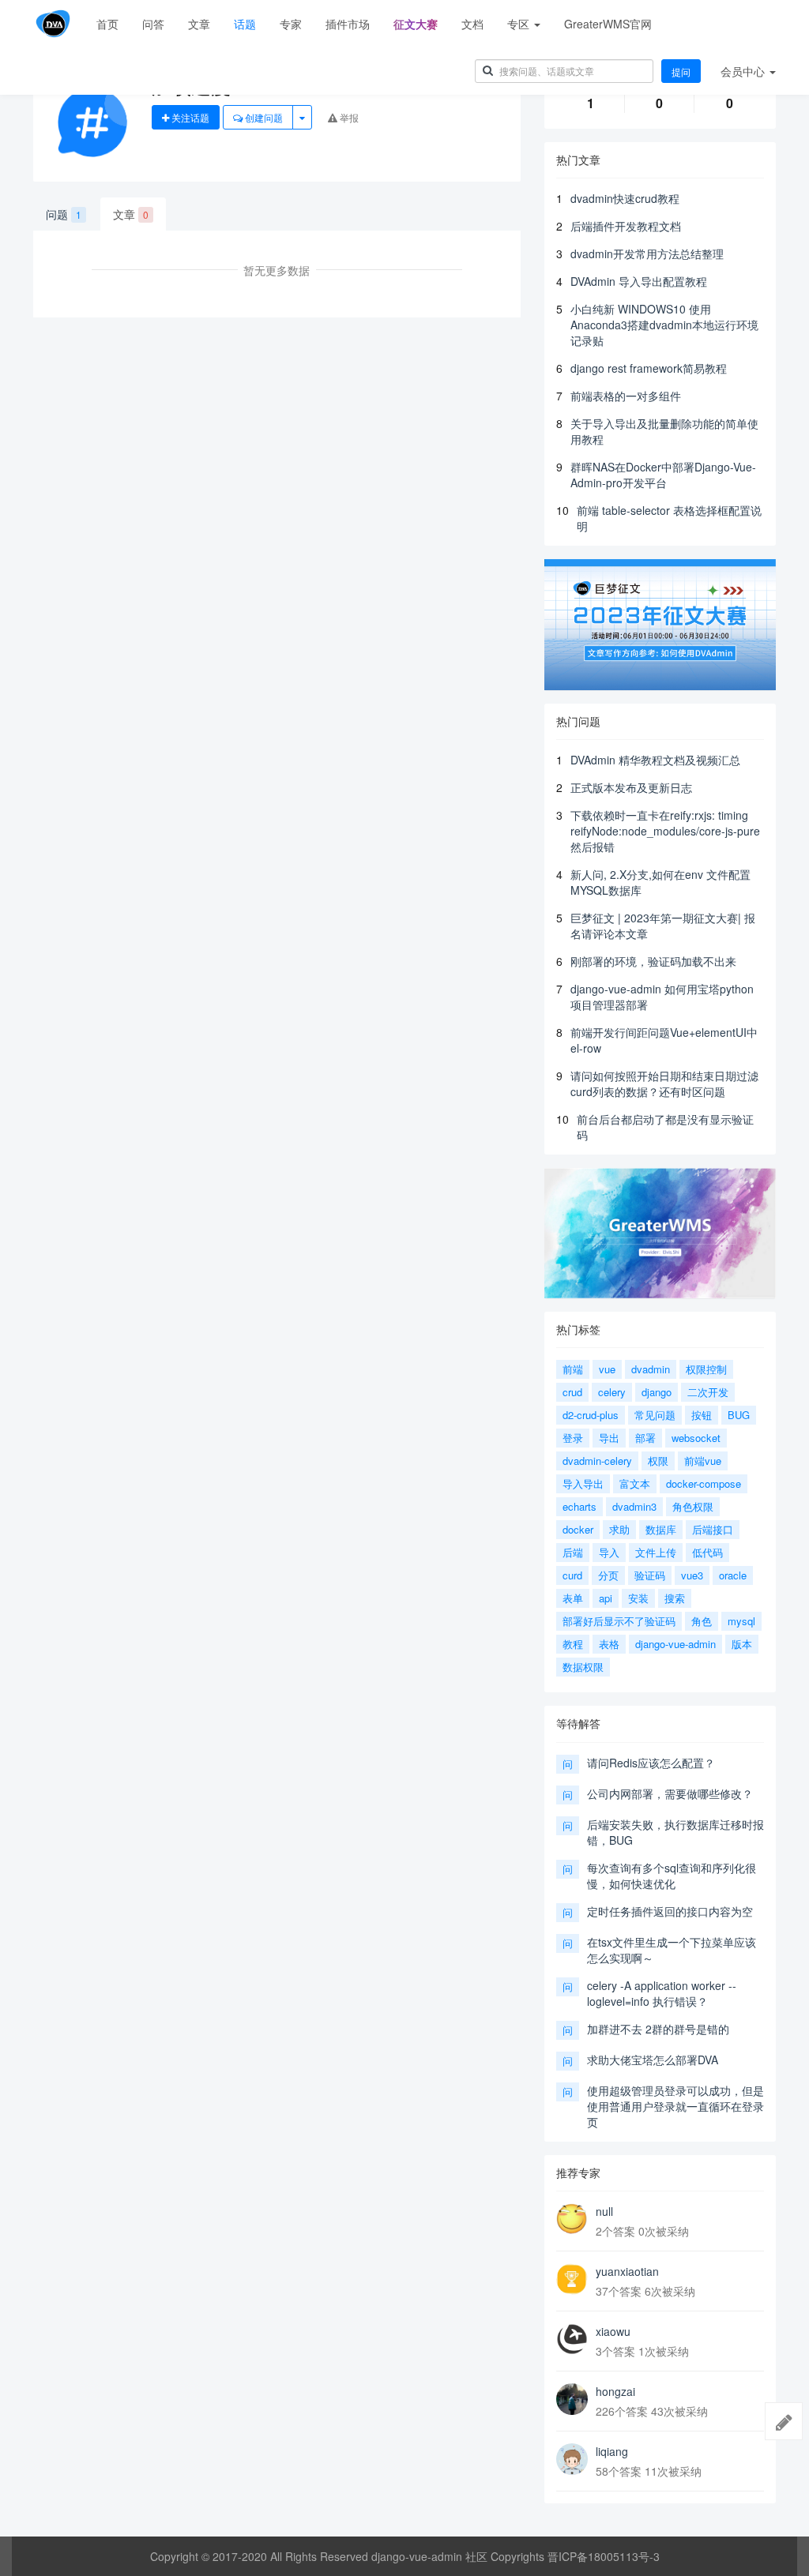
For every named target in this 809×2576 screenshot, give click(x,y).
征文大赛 (416, 24)
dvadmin (651, 1369)
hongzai (615, 2391)
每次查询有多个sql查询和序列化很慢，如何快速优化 (672, 1876)
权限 (658, 1461)
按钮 (702, 1415)
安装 (638, 1598)
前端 (573, 1369)
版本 (742, 1644)
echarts (579, 1506)
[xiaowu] (572, 2339)
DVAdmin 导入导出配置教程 (639, 281)
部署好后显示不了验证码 (619, 1621)
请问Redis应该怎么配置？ (651, 1763)
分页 (608, 1575)
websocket (696, 1438)
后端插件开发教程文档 (626, 226)
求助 (619, 1529)
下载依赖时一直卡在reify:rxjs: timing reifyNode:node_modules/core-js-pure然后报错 (665, 831)
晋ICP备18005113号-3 (604, 2556)
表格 (609, 1644)
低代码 (707, 1552)
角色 (702, 1621)
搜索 (675, 1598)
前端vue (703, 1461)
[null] (572, 2219)
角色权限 (693, 1506)
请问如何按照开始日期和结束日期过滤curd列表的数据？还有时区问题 (664, 1083)
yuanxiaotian (627, 2271)
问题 (64, 214)
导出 (609, 1438)
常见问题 (655, 1415)
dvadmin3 (634, 1506)
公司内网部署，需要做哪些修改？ (670, 1793)
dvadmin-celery (597, 1461)
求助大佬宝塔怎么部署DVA (653, 2060)
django (657, 1392)
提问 (681, 71)
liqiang (612, 2451)
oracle (733, 1575)
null (604, 2211)
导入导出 (583, 1483)
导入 (609, 1552)
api (606, 1598)
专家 (291, 24)
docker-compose (704, 1483)
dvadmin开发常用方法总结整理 (647, 253)
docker (578, 1529)
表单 (573, 1598)
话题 (245, 24)
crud (572, 1392)
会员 (743, 71)
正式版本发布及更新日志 (631, 787)
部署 (645, 1438)
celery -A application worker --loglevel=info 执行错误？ (662, 1993)
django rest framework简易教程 (649, 368)
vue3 (692, 1575)
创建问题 (263, 117)
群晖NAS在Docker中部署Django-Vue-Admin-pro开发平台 (663, 475)
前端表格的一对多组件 (626, 396)
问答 (153, 24)
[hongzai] (572, 2399)
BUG (739, 1415)
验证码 (650, 1575)
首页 (107, 24)
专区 (520, 24)
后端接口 (713, 1529)
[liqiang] (572, 2459)
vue (607, 1369)
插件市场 (348, 24)
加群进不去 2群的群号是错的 (658, 2029)
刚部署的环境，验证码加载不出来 (653, 961)
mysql (741, 1621)
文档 (472, 24)
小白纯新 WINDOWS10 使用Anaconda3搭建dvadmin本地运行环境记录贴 (664, 325)
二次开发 (708, 1392)
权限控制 (706, 1369)
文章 (199, 24)
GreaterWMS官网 (608, 24)
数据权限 (583, 1667)
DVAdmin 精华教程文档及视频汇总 (655, 760)
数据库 (661, 1529)
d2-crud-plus (591, 1415)
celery (612, 1392)
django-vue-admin (675, 1644)
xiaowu (613, 2331)
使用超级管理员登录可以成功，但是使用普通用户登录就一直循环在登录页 (675, 2106)
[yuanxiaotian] (572, 2279)
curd (572, 1575)
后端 (573, 1552)
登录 (573, 1438)
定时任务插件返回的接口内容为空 (670, 1911)
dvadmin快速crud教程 (625, 198)
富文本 (635, 1483)
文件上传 (656, 1552)
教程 (573, 1644)
